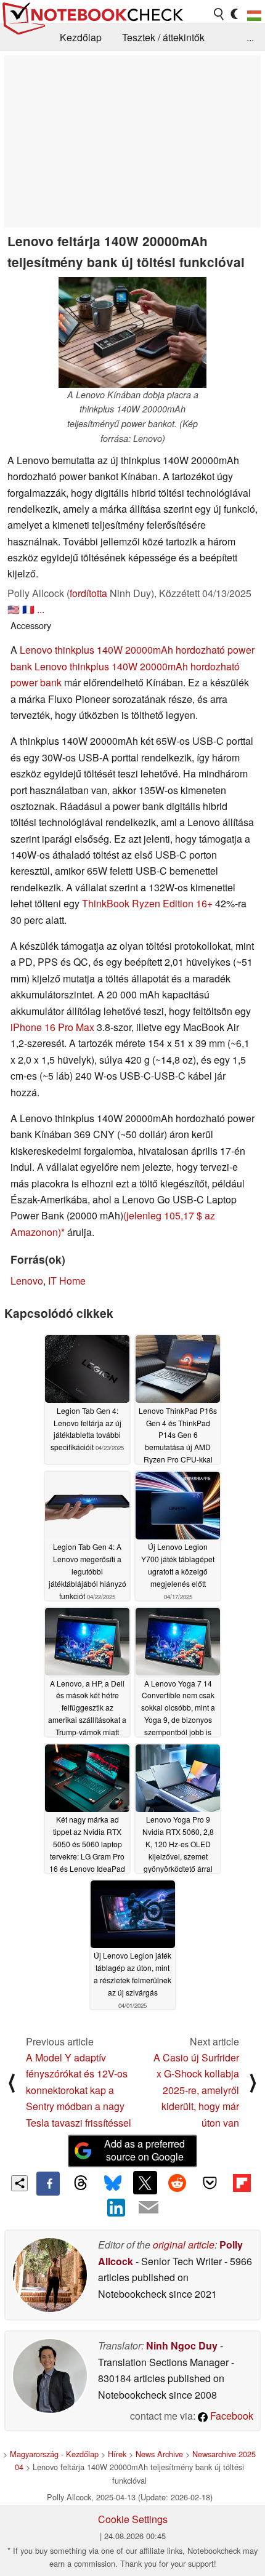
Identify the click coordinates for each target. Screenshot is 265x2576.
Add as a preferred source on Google (145, 2150)
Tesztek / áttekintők (163, 37)
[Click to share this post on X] (145, 2183)
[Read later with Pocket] (210, 2183)
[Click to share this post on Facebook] (48, 2183)
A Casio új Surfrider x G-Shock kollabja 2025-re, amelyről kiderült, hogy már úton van (196, 2090)
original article (184, 2245)
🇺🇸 (14, 609)
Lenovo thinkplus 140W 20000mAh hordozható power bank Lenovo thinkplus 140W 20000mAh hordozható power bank (132, 666)
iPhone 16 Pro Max (52, 1027)
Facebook (230, 2416)
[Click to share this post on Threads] (80, 2183)
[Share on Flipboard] (242, 2183)
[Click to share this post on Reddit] (177, 2183)
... (250, 37)
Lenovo (27, 1281)
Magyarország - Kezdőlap (54, 2454)
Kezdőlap (81, 37)
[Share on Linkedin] (116, 2207)
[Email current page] (149, 2208)
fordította (88, 593)
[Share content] (19, 2184)
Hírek (117, 2454)
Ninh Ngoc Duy (182, 2345)
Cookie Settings (133, 2519)
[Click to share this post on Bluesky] (113, 2183)
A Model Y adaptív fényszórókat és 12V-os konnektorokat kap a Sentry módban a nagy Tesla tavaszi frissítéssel (79, 2090)
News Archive (159, 2454)
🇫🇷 (28, 609)
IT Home (67, 1281)
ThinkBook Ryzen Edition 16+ (147, 903)
